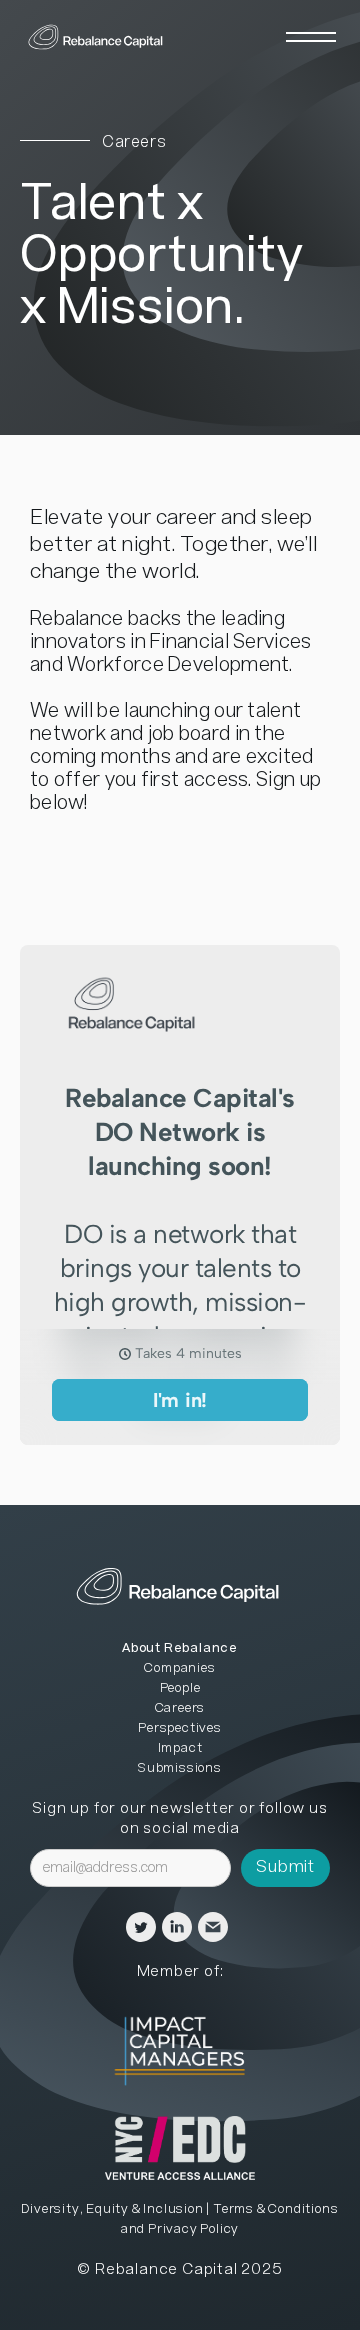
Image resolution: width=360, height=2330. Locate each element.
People (180, 1688)
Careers (180, 1708)
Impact (180, 1748)
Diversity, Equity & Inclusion (112, 2209)
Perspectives (180, 1728)
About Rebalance (180, 1648)
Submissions (180, 1768)
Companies (179, 1668)
